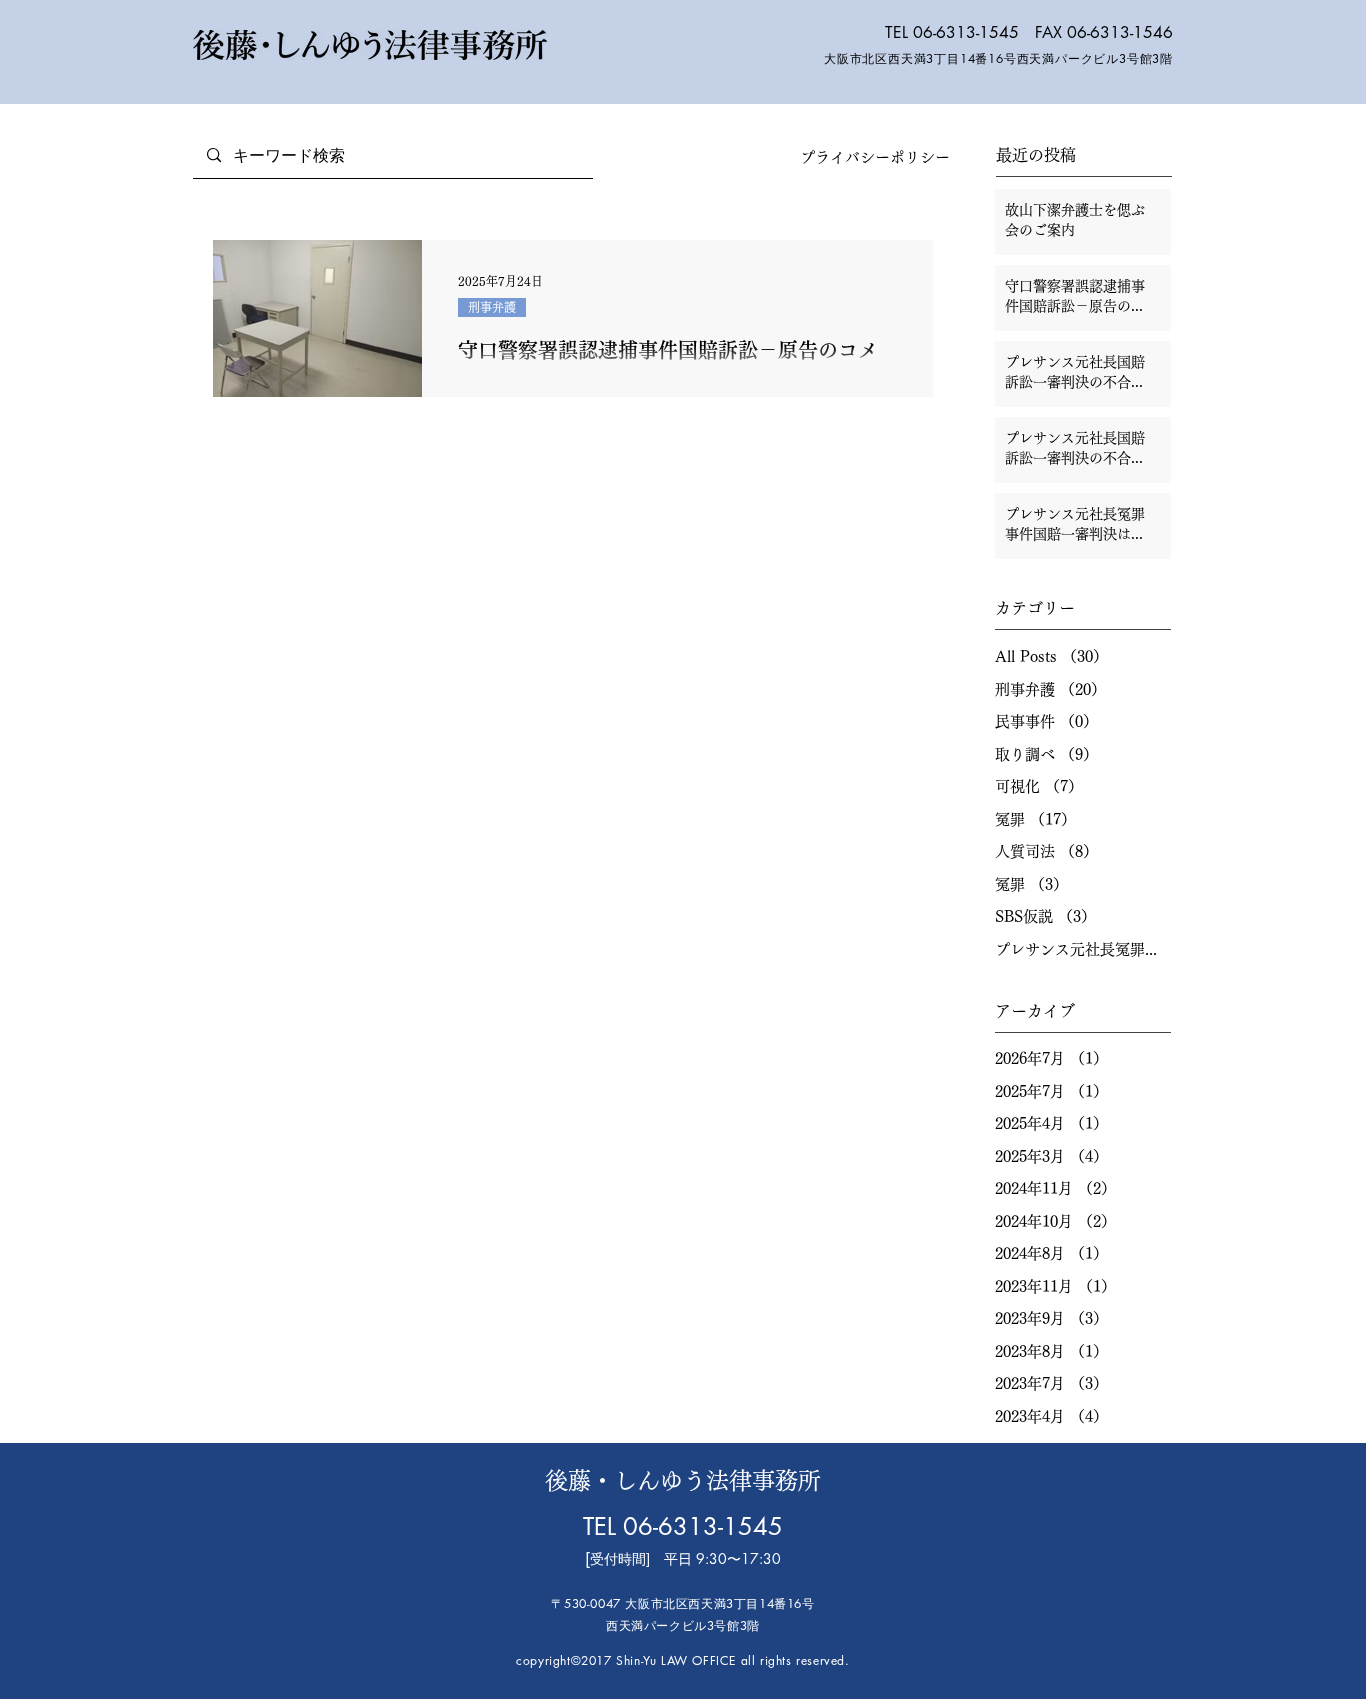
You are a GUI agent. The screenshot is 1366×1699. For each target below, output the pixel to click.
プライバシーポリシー (875, 157)
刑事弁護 (492, 307)
